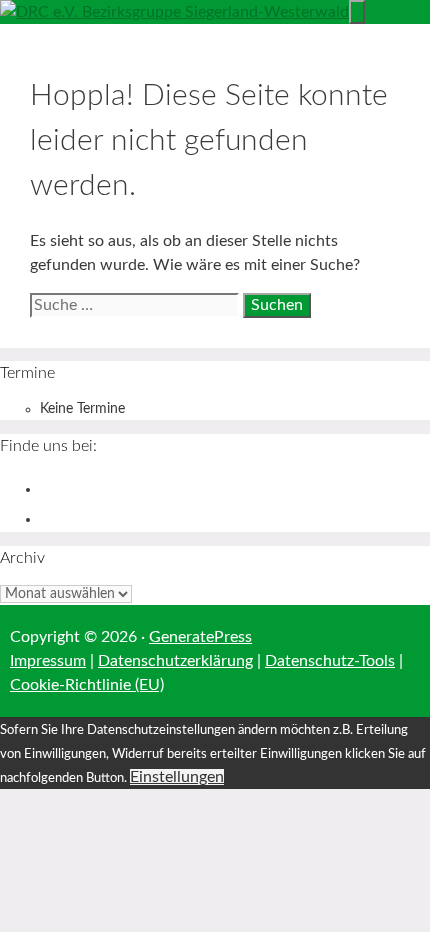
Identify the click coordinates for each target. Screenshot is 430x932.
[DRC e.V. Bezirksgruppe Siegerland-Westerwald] (174, 12)
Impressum (48, 661)
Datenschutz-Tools (330, 661)
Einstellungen (177, 777)
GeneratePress (200, 637)
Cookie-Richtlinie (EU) (87, 685)
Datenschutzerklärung (175, 661)
